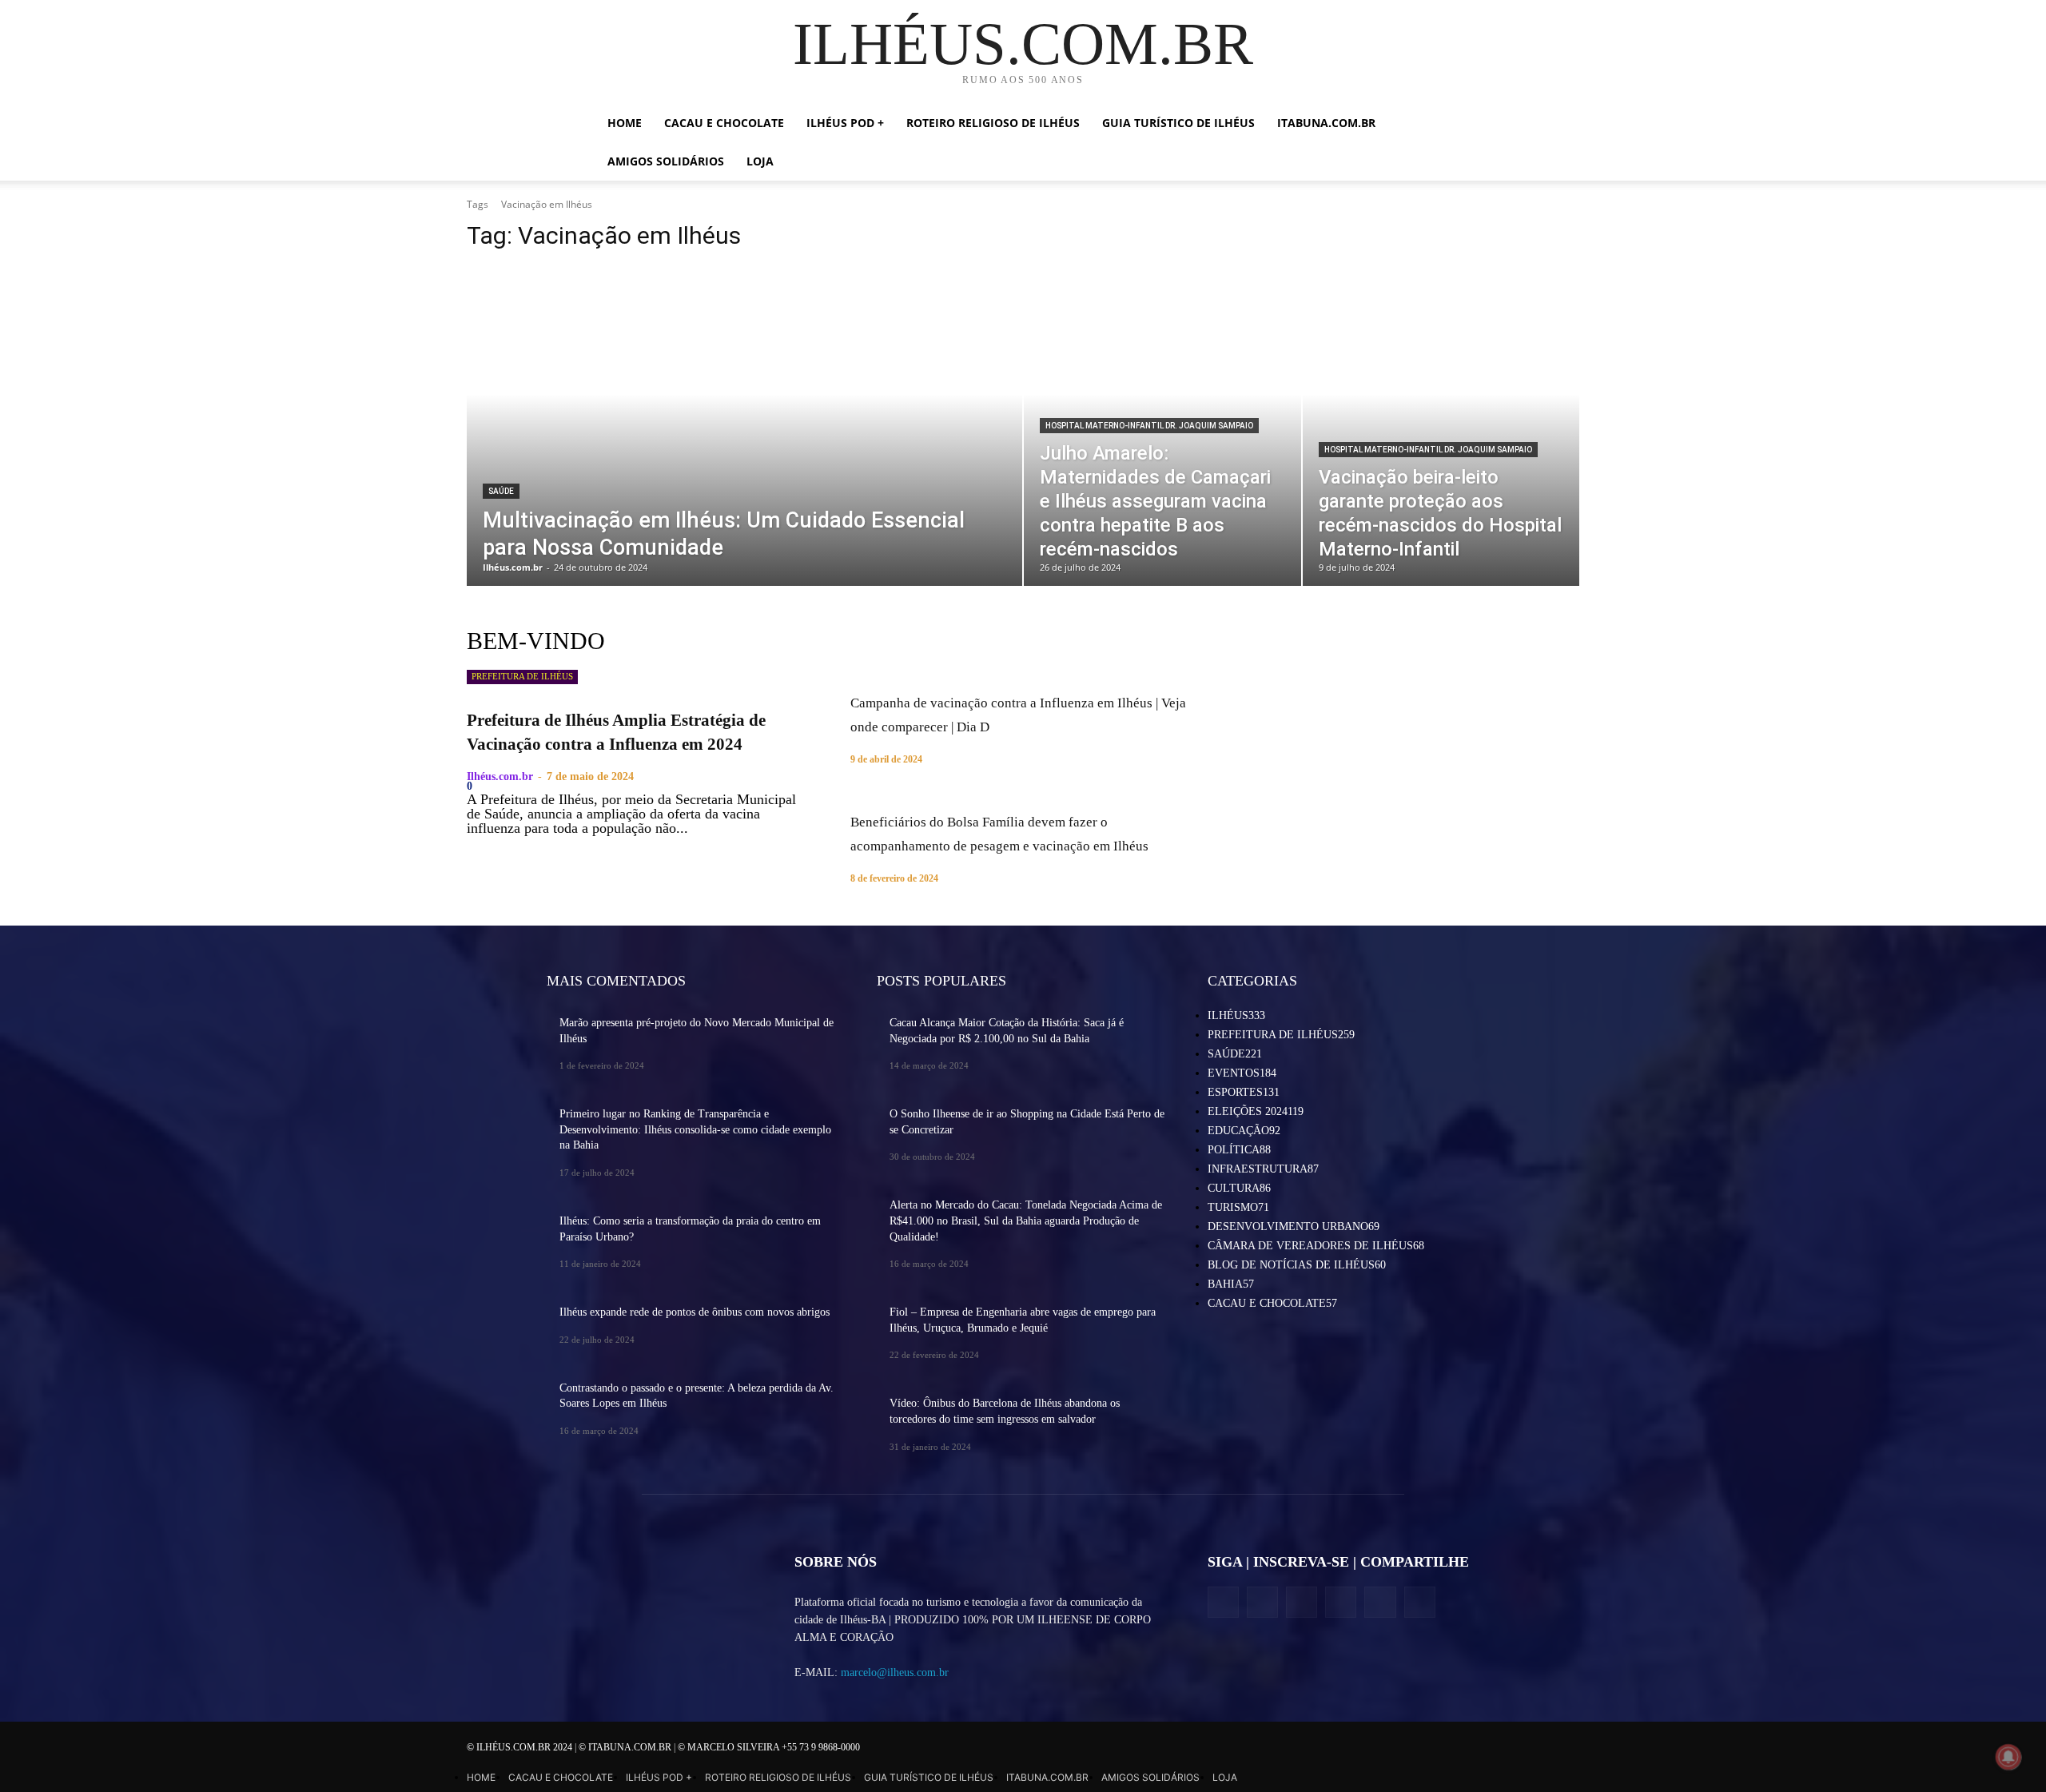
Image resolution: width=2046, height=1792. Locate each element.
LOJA (760, 161)
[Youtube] (1420, 1602)
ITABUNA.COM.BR (1326, 123)
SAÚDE (501, 491)
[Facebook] (1223, 1602)
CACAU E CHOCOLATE (724, 123)
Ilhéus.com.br (500, 777)
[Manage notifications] (2008, 1757)
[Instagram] (1262, 1602)
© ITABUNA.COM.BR (626, 1747)
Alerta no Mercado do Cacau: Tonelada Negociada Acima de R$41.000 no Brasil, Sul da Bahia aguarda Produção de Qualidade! (1026, 1221)
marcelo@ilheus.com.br (895, 1673)
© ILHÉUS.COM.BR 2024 (521, 1747)
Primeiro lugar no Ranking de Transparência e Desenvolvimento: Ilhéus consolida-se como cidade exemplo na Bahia (695, 1129)
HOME (625, 123)
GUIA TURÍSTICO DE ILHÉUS (1178, 123)
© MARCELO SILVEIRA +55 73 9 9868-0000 (769, 1747)
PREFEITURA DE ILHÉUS (522, 676)
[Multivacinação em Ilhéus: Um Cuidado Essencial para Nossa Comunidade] (744, 426)
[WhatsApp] (1380, 1602)
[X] (1302, 1602)
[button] (1431, 124)
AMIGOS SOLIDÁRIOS (666, 161)
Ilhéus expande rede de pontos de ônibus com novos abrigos (695, 1312)
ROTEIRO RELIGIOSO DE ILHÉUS (993, 123)
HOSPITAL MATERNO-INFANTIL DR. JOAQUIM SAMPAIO (1149, 426)
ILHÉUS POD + (845, 123)
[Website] (1341, 1602)
